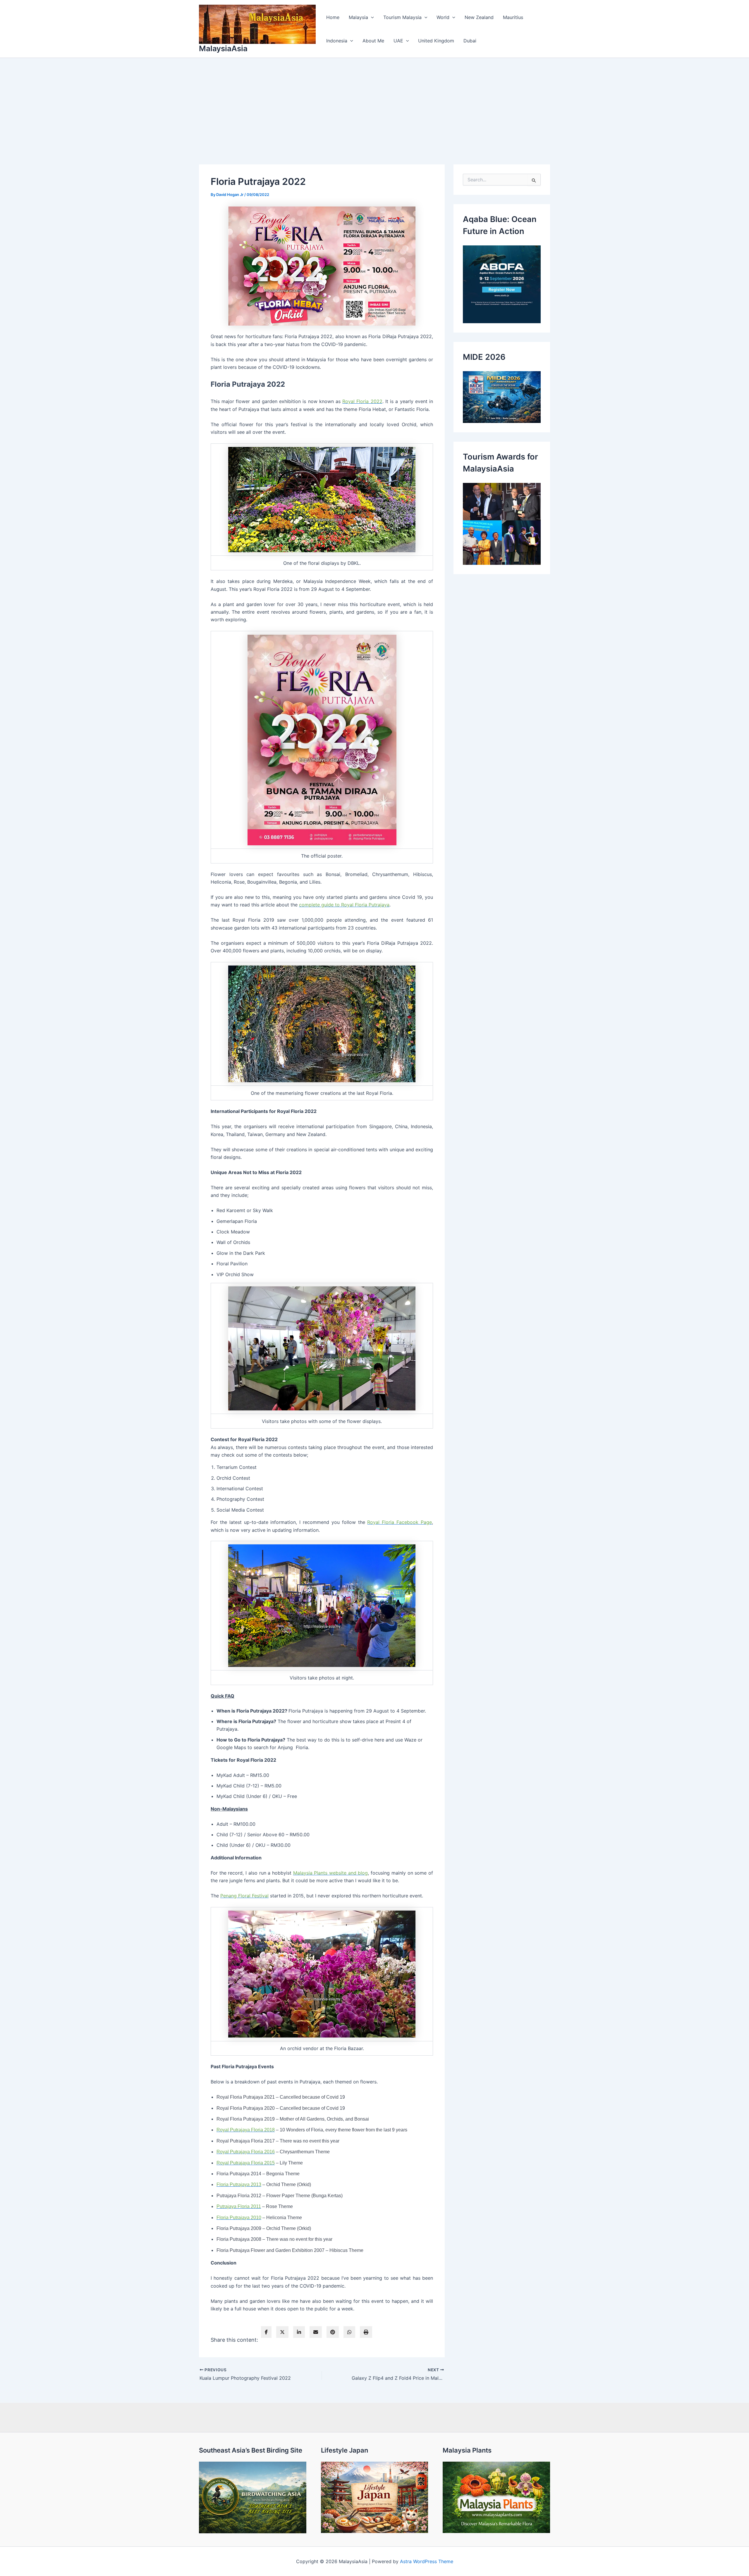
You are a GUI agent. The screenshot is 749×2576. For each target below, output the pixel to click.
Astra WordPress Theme (427, 2561)
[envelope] (316, 2332)
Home (333, 17)
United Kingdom (436, 41)
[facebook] (266, 2332)
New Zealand (479, 17)
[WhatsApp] (349, 2332)
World (443, 17)
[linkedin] (299, 2332)
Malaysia (358, 17)
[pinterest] (333, 2332)
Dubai (470, 41)
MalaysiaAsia (223, 48)
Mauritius (513, 17)
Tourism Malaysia (402, 17)
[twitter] (282, 2332)
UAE (398, 41)
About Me (373, 41)
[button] (371, 17)
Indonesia (337, 41)
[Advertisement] (374, 102)
